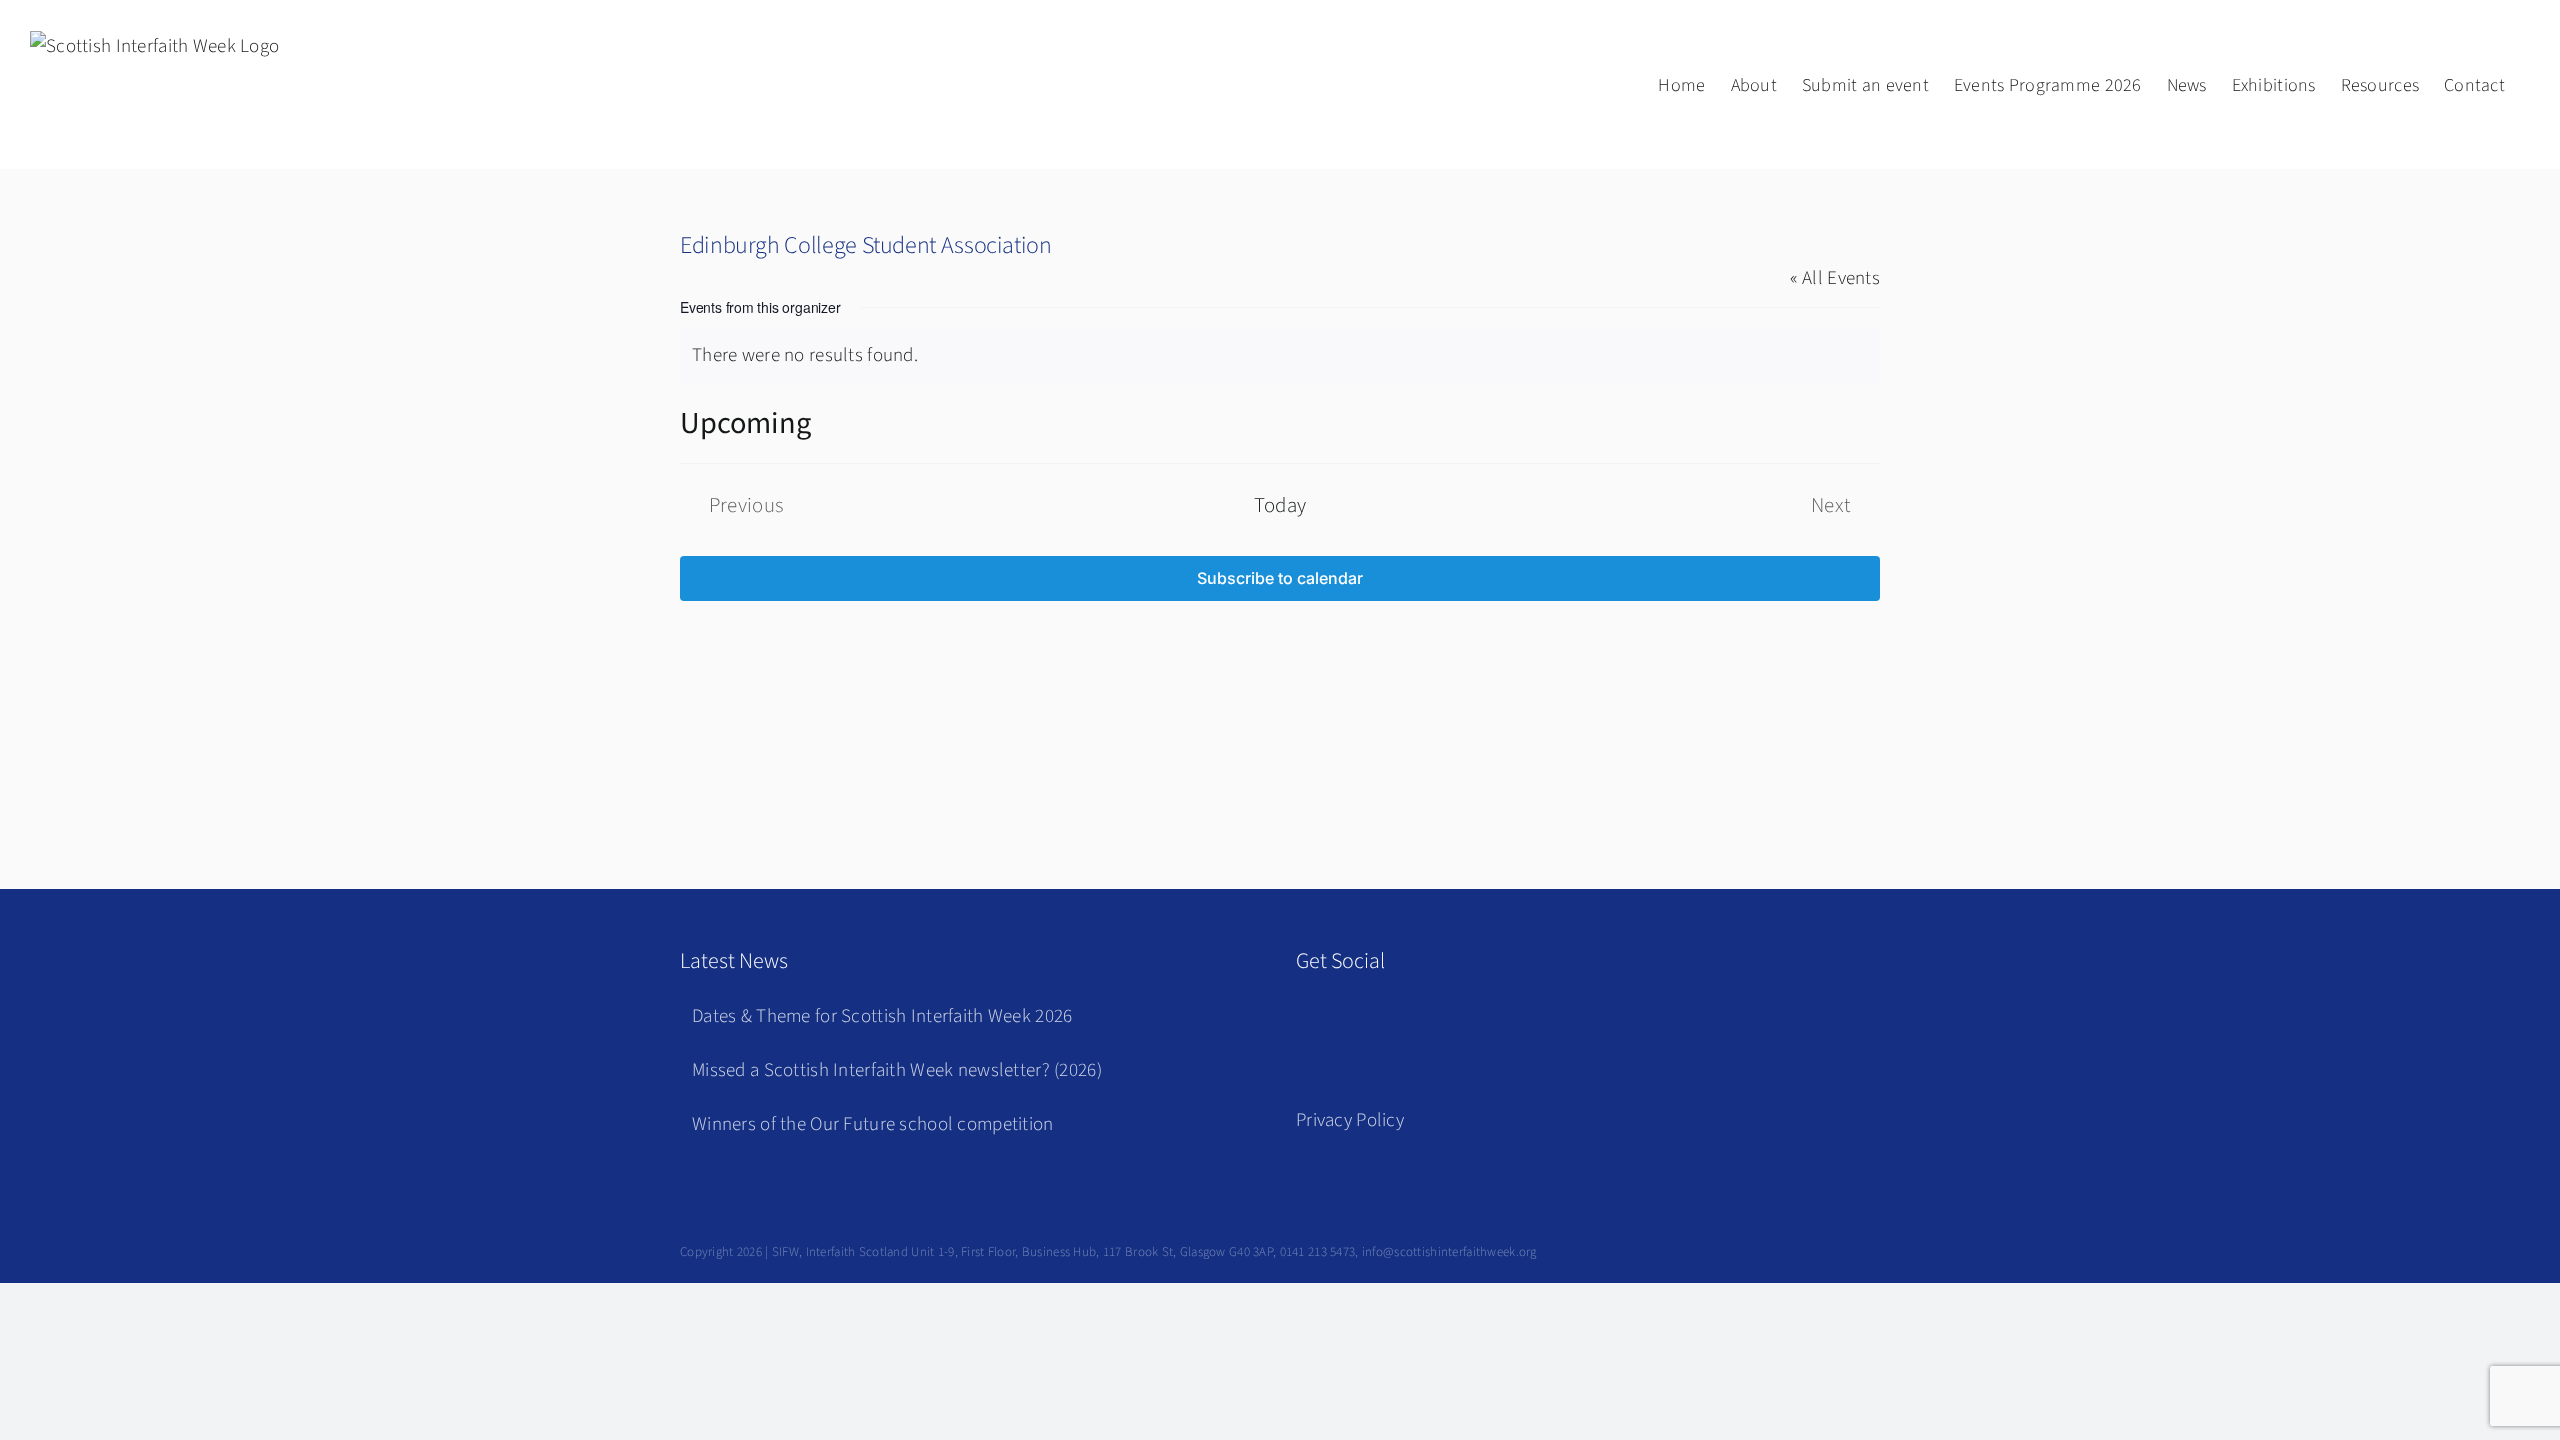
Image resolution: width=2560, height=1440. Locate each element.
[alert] (1280, 356)
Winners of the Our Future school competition (873, 1124)
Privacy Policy (1350, 1120)
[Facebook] (1311, 1021)
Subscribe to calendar (1280, 578)
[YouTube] (1404, 1021)
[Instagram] (1358, 1021)
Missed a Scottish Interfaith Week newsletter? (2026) (897, 1070)
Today (1280, 505)
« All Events (1835, 278)
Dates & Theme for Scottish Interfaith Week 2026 (882, 1016)
